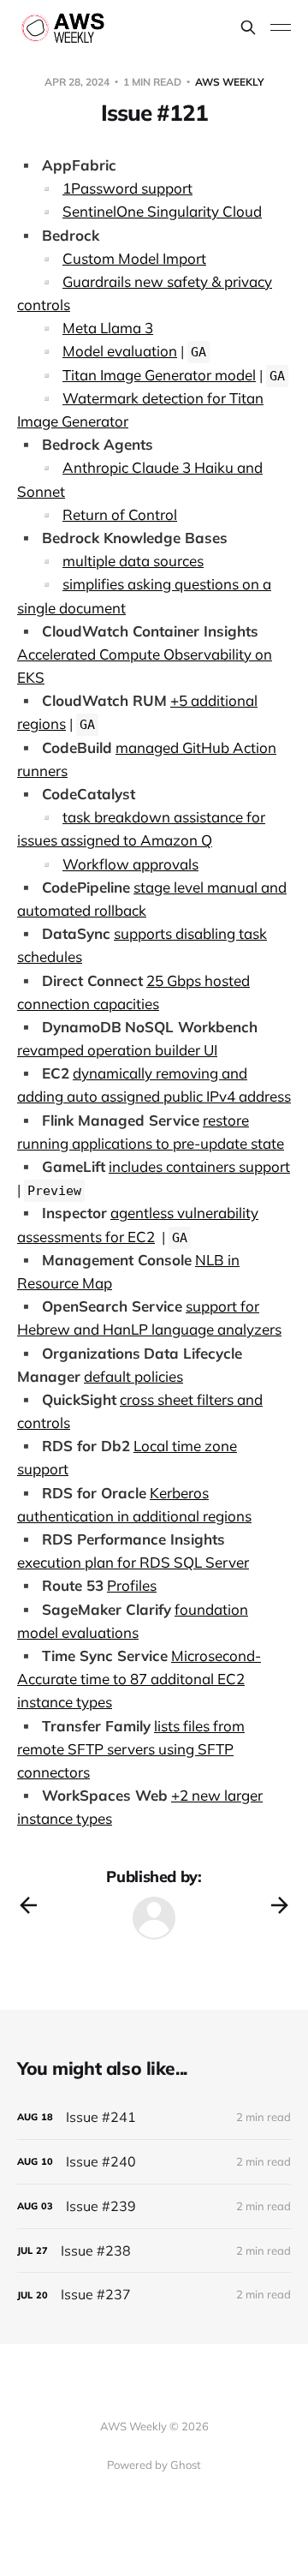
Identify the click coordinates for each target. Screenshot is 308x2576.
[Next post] (280, 1905)
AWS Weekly (230, 82)
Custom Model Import (134, 258)
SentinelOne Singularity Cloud (162, 211)
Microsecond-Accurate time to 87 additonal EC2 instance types (139, 1679)
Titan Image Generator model (159, 375)
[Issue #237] (154, 2295)
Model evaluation (120, 351)
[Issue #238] (154, 2251)
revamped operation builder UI (117, 1050)
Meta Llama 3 (108, 328)
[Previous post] (28, 1905)
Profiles (132, 1585)
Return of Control (120, 514)
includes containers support (199, 1166)
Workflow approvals (130, 864)
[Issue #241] (154, 2117)
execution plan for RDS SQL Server (133, 1562)
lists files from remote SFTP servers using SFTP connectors (131, 1749)
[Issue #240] (154, 2162)
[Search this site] (248, 27)
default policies (133, 1376)
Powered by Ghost (154, 2465)
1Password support (127, 188)
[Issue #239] (154, 2206)
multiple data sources (133, 561)
